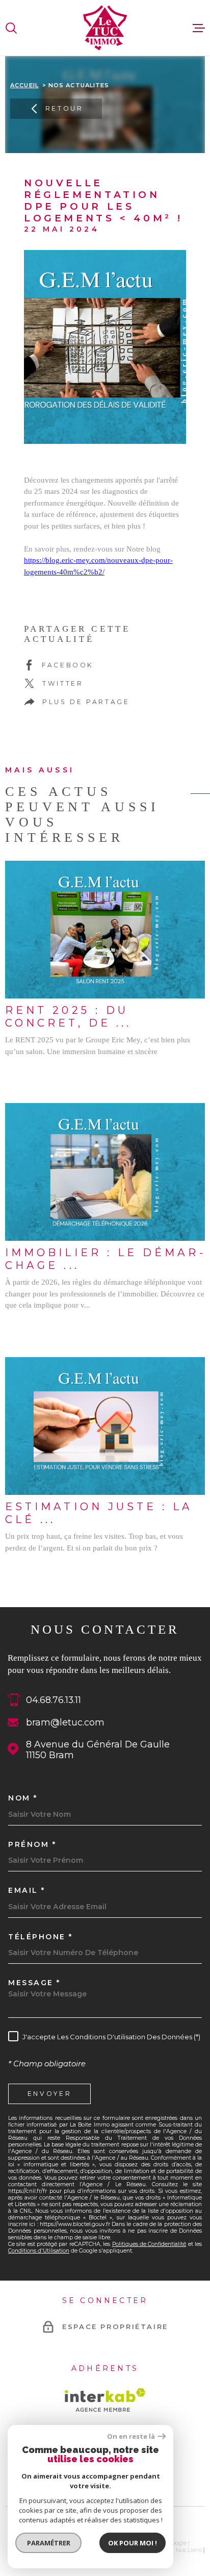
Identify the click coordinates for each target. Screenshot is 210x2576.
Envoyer (50, 2094)
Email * (27, 1890)
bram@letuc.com (65, 1722)
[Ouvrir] (11, 28)
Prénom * (32, 1844)
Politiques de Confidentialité (149, 2244)
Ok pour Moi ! (133, 2543)
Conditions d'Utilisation (39, 2251)
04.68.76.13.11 (54, 1700)
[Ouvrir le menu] (199, 28)
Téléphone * (41, 1937)
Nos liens (189, 2550)
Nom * (23, 1798)
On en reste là (131, 2436)
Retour (64, 108)
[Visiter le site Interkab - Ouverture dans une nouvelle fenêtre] (105, 2400)
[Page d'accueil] (105, 28)
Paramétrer (49, 2543)
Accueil (24, 85)
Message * (34, 1983)
